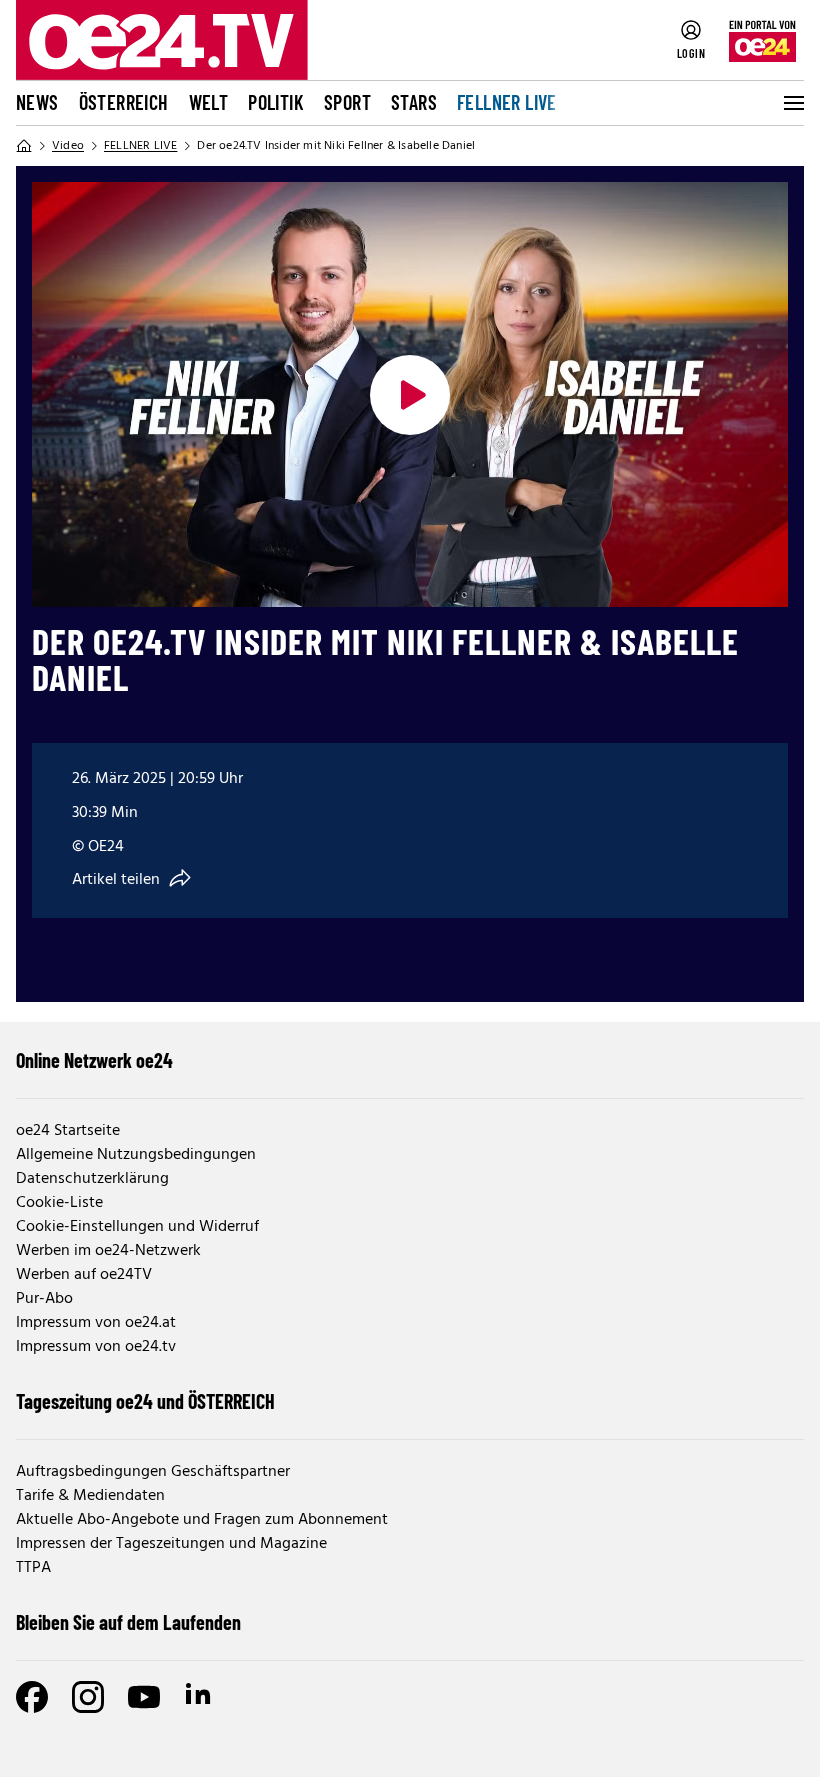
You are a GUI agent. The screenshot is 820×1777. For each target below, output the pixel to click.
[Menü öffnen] (792, 103)
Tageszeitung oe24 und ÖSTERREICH (145, 1401)
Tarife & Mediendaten (90, 1496)
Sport (347, 102)
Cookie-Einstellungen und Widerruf (137, 1227)
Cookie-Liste (59, 1203)
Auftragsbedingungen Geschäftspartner (153, 1472)
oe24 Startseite (68, 1131)
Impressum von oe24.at (96, 1323)
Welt (209, 102)
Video (68, 146)
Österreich (124, 102)
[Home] (24, 146)
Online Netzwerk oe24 (94, 1060)
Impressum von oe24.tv (96, 1347)
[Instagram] (88, 1697)
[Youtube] (144, 1697)
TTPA (33, 1568)
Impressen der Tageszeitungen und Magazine (171, 1544)
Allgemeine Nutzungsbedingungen (136, 1155)
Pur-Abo (44, 1299)
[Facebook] (32, 1697)
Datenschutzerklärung (92, 1179)
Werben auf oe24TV (84, 1275)
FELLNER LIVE (507, 102)
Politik (276, 102)
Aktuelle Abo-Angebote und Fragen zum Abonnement (202, 1520)
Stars (414, 102)
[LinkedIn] (200, 1697)
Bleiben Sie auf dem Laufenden (128, 1622)
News (37, 102)
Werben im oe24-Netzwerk (108, 1251)
